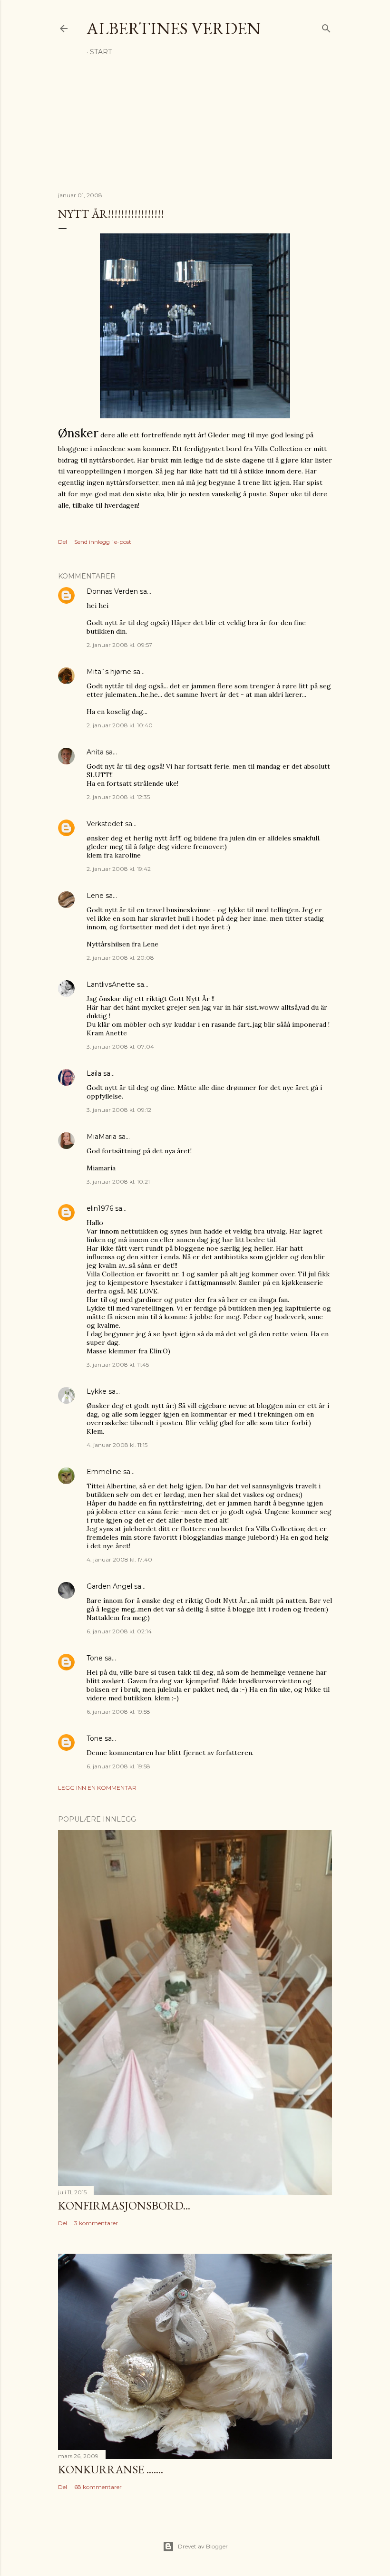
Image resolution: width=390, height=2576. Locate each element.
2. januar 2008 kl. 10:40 (120, 725)
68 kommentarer (98, 2487)
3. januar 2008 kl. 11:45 (118, 1365)
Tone (95, 1658)
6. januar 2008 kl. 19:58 (118, 1712)
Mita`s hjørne (109, 672)
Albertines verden (174, 28)
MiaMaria (102, 1137)
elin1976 (100, 1208)
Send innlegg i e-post (103, 542)
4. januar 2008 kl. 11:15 (117, 1445)
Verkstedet (105, 824)
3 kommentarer (96, 2223)
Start (101, 52)
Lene (95, 896)
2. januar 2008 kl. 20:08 (120, 958)
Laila (94, 1073)
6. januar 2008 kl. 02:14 (119, 1631)
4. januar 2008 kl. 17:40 (119, 1559)
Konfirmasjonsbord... (124, 2205)
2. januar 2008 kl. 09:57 (119, 645)
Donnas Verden (112, 591)
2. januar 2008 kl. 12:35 (118, 797)
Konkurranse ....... (111, 2469)
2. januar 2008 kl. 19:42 (119, 869)
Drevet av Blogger (203, 2546)
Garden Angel (109, 1586)
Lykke (97, 1391)
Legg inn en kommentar (97, 1788)
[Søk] (326, 26)
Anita (95, 752)
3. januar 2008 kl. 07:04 (120, 1047)
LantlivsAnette (111, 984)
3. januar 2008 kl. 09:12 (119, 1110)
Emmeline (104, 1472)
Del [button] (63, 542)
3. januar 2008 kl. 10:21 (118, 1182)
